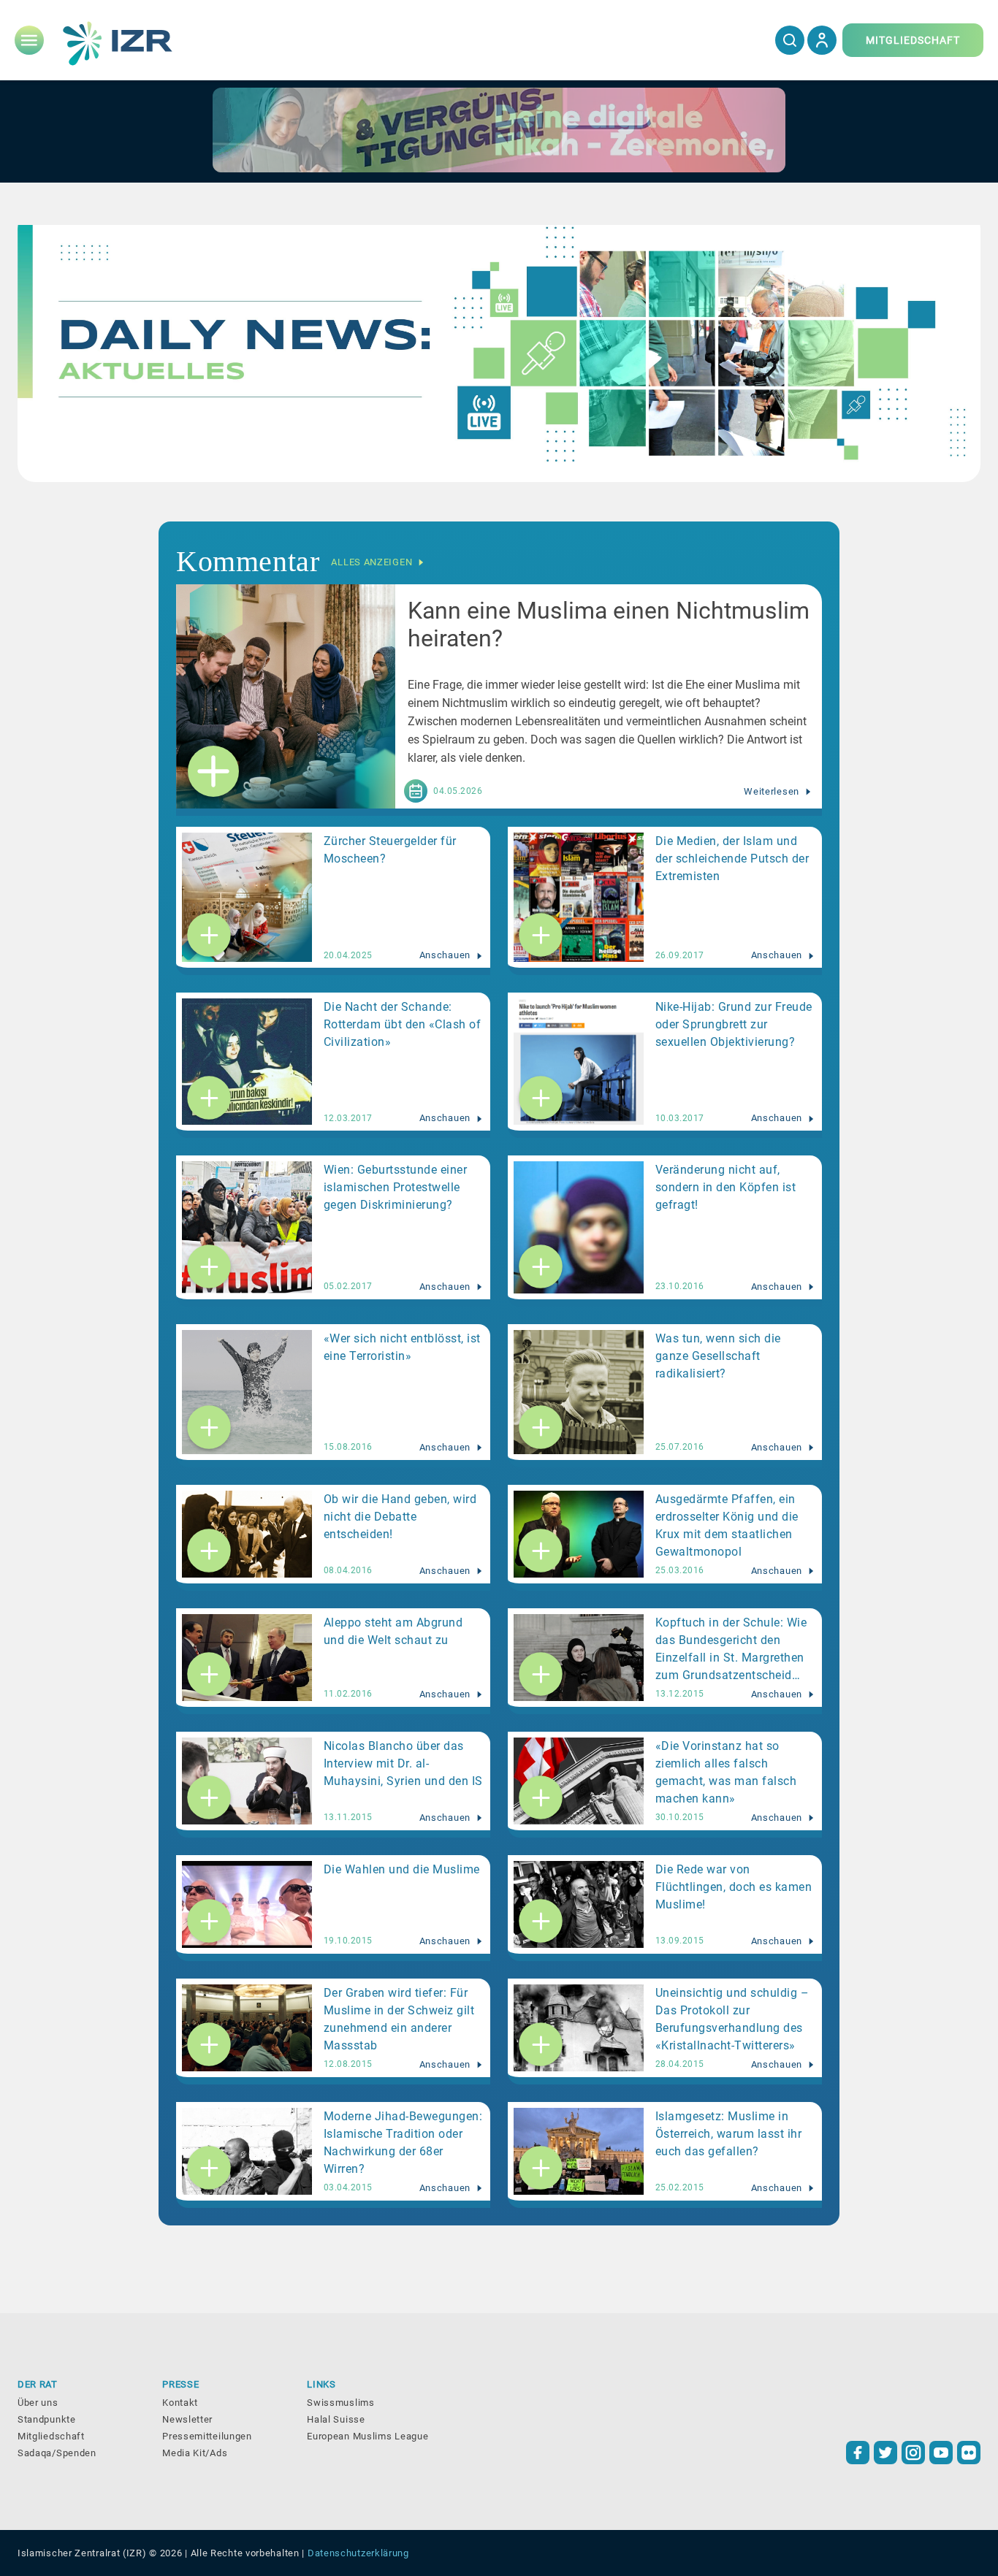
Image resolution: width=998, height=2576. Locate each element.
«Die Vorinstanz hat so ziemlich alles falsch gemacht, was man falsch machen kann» (726, 1772)
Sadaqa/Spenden (57, 2453)
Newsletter (187, 2419)
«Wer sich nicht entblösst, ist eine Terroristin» (402, 1347)
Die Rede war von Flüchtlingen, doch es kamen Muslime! (734, 1887)
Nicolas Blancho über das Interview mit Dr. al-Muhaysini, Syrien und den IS (403, 1763)
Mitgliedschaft (51, 2436)
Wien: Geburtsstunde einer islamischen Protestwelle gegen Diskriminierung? (396, 1187)
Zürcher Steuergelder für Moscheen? (390, 850)
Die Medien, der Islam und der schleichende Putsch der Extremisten (732, 859)
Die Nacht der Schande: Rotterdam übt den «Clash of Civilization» (403, 1024)
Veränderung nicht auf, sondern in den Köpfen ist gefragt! (726, 1187)
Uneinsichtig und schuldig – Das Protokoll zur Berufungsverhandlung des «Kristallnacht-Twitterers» (732, 2019)
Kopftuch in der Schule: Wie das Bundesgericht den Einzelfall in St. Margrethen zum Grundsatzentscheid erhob (731, 1651)
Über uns (38, 2403)
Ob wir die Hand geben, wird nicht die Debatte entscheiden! (400, 1517)
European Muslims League (367, 2436)
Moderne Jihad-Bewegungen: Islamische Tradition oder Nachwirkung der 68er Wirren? (403, 2143)
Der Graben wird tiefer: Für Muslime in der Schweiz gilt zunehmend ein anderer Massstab (399, 2019)
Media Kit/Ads (195, 2453)
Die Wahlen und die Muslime (402, 1869)
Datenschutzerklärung (358, 2553)
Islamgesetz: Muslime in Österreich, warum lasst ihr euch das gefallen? (729, 2134)
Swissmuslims (340, 2403)
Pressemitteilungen (207, 2436)
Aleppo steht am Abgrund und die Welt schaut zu (393, 1631)
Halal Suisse (336, 2419)
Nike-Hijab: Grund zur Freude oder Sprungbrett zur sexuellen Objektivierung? (734, 1024)
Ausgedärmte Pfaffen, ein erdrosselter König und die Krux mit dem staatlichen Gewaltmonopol (727, 1525)
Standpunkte (47, 2419)
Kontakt (180, 2403)
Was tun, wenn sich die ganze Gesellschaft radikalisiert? (718, 1356)
